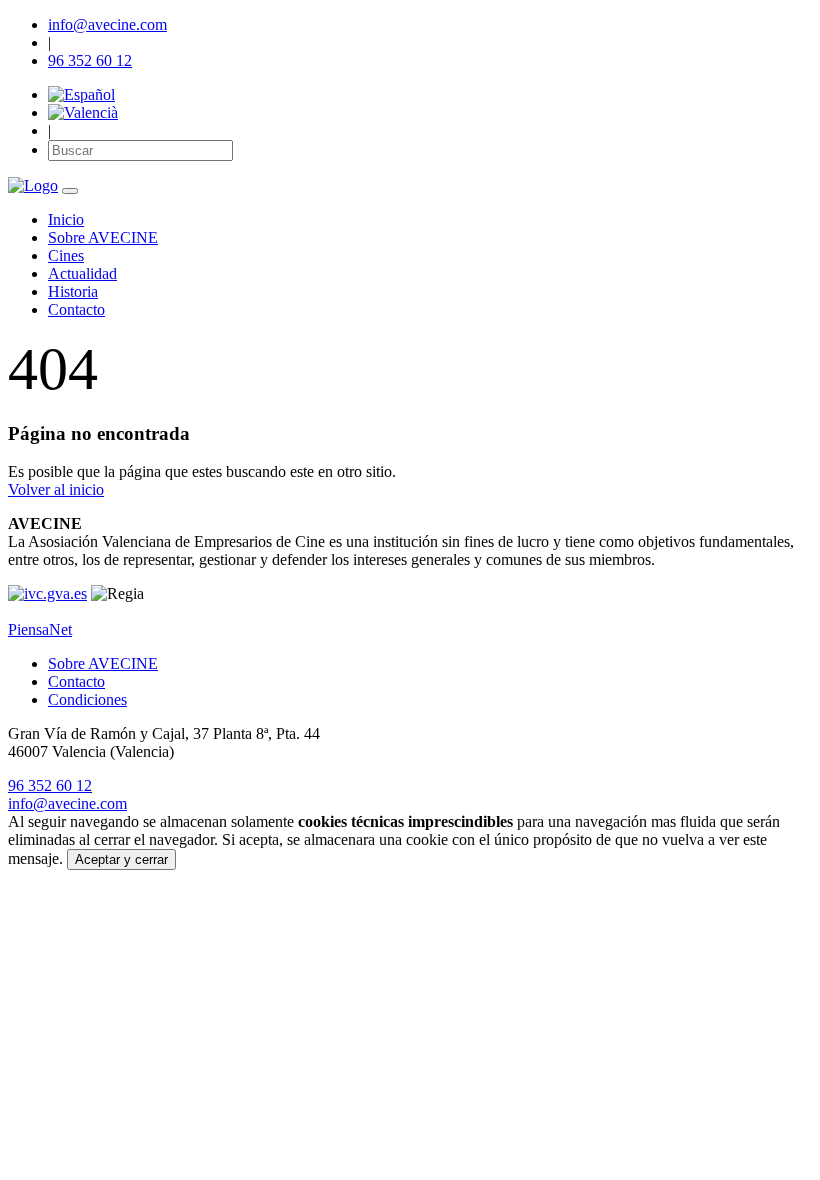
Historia (73, 291)
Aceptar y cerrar (121, 859)
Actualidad (82, 273)
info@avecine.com (107, 24)
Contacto (76, 309)
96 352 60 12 (90, 60)
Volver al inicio (56, 489)
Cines (66, 255)
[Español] (81, 94)
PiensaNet (40, 629)
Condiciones (87, 699)
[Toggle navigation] (70, 191)
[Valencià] (83, 112)
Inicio (66, 219)
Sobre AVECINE (103, 237)
